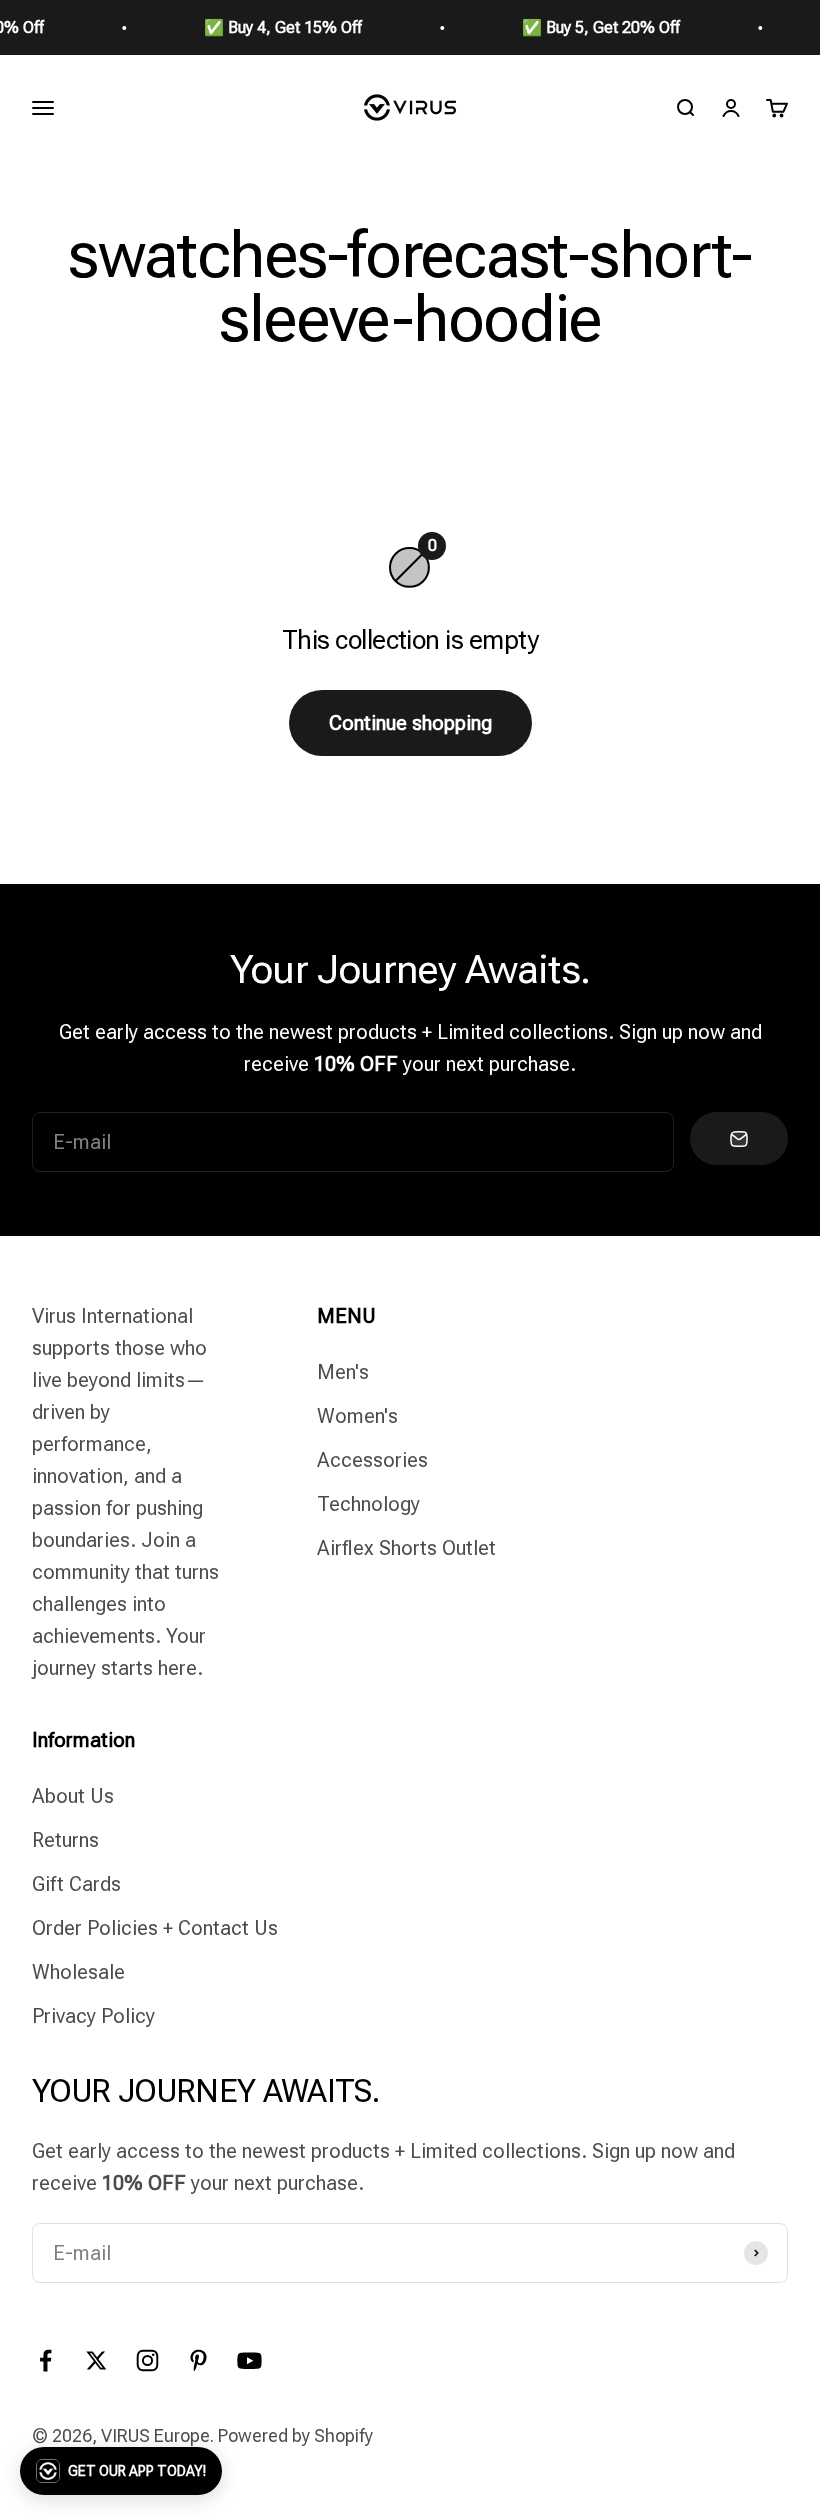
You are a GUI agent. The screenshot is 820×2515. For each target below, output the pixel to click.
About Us (73, 1796)
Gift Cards (76, 1884)
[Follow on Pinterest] (198, 2360)
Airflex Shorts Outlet (406, 1548)
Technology (368, 1504)
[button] (121, 2471)
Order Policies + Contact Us (155, 1928)
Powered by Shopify (295, 2435)
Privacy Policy (93, 2016)
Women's (357, 1416)
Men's (343, 1372)
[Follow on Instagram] (147, 2360)
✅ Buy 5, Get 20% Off (582, 27)
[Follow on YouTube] (249, 2360)
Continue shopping (410, 723)
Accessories (372, 1460)
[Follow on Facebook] (45, 2360)
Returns (65, 1840)
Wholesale (78, 1972)
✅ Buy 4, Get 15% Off (264, 27)
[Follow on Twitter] (96, 2360)
